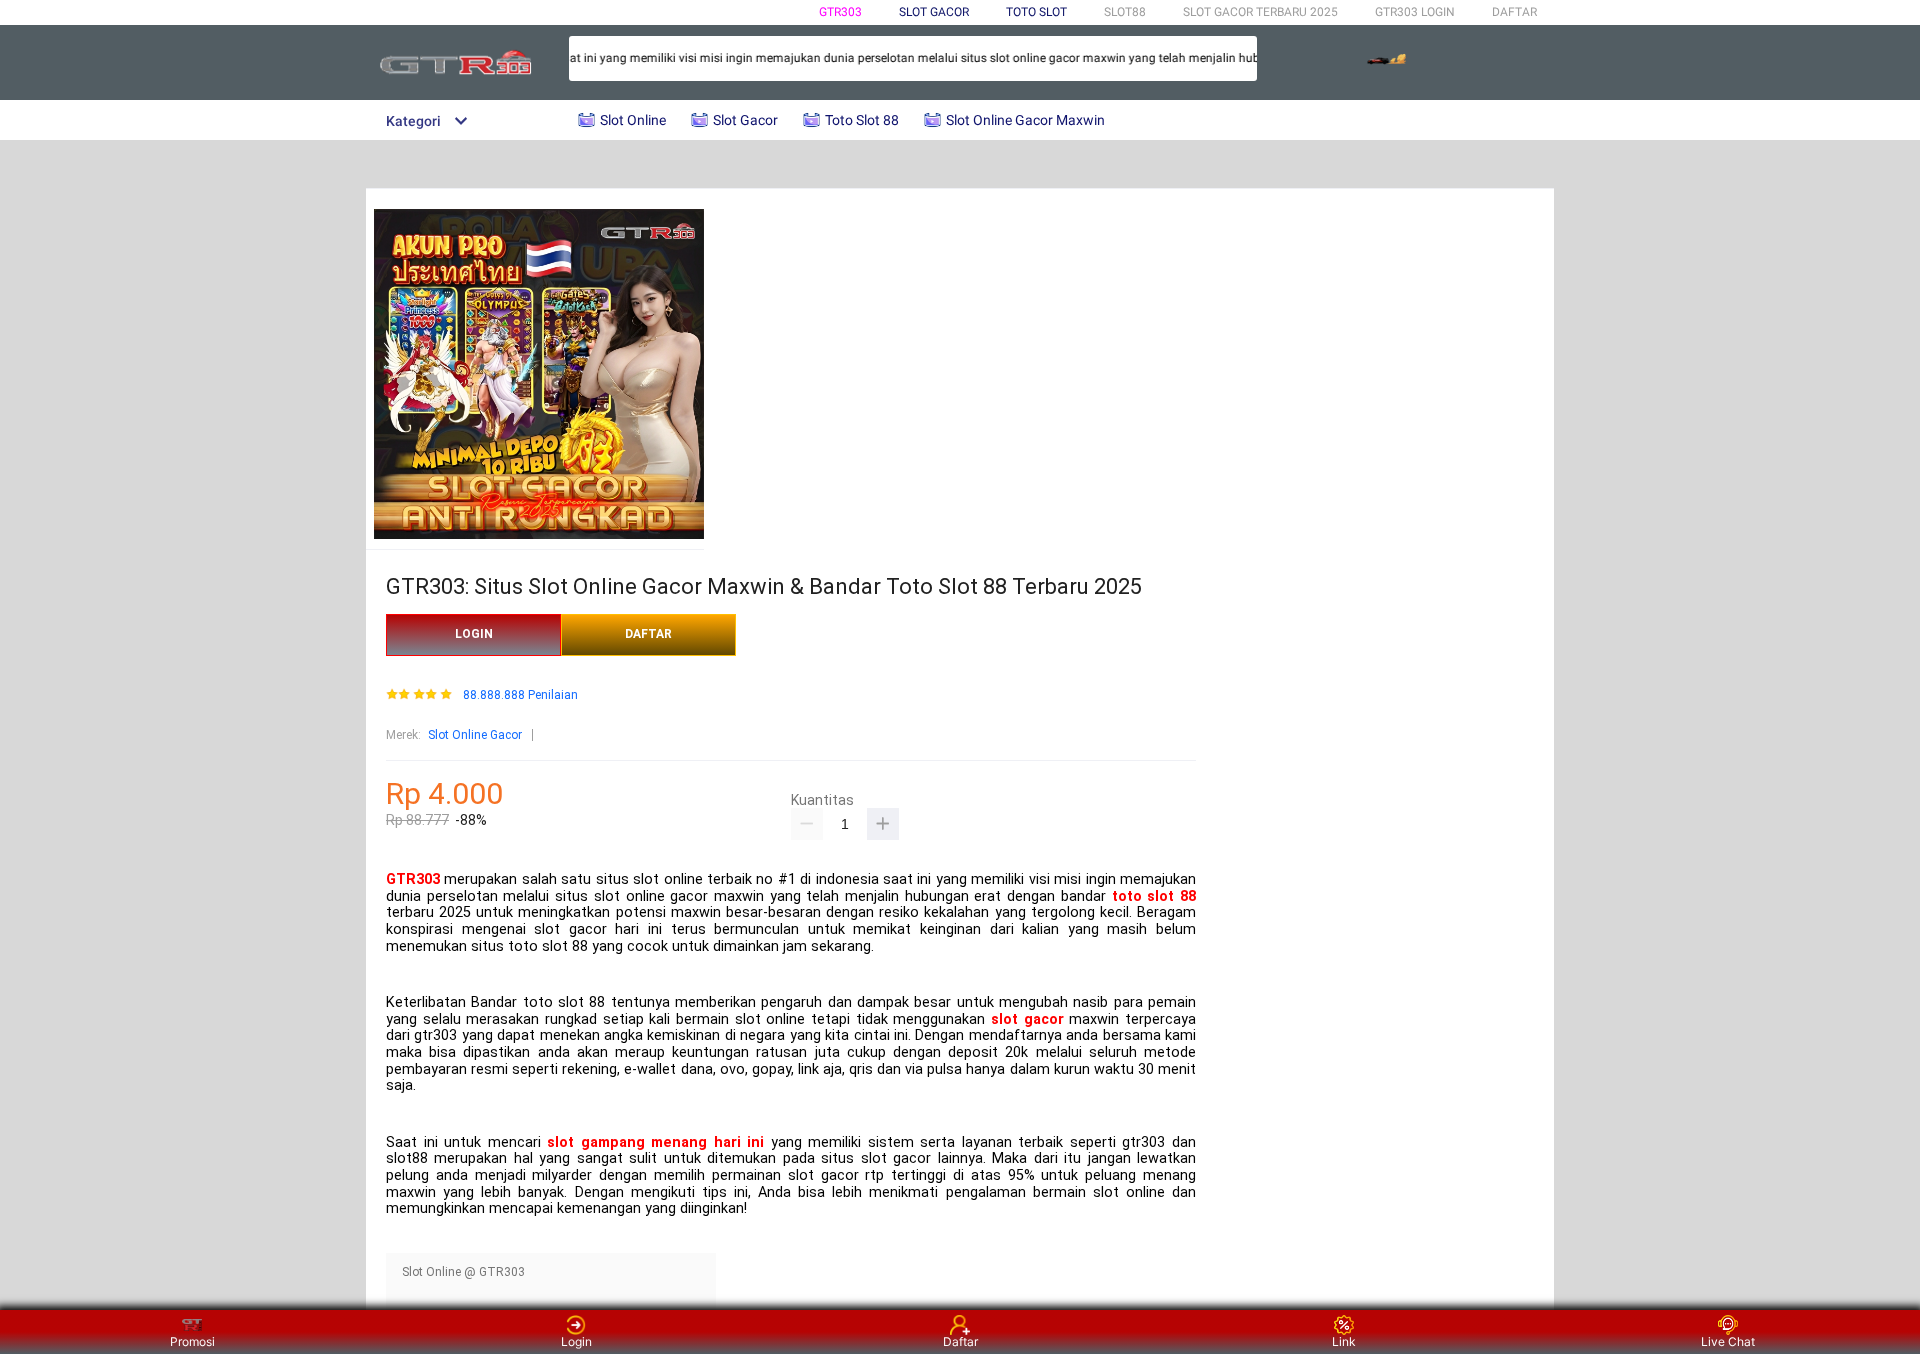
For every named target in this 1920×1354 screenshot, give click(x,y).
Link (1344, 1341)
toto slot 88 (1154, 896)
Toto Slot (1036, 12)
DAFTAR (1514, 12)
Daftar (960, 1341)
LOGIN (474, 634)
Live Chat (1728, 1341)
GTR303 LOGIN (1415, 12)
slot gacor (1027, 1019)
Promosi (192, 1341)
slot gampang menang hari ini (655, 1142)
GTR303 (840, 12)
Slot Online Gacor (475, 735)
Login (576, 1341)
